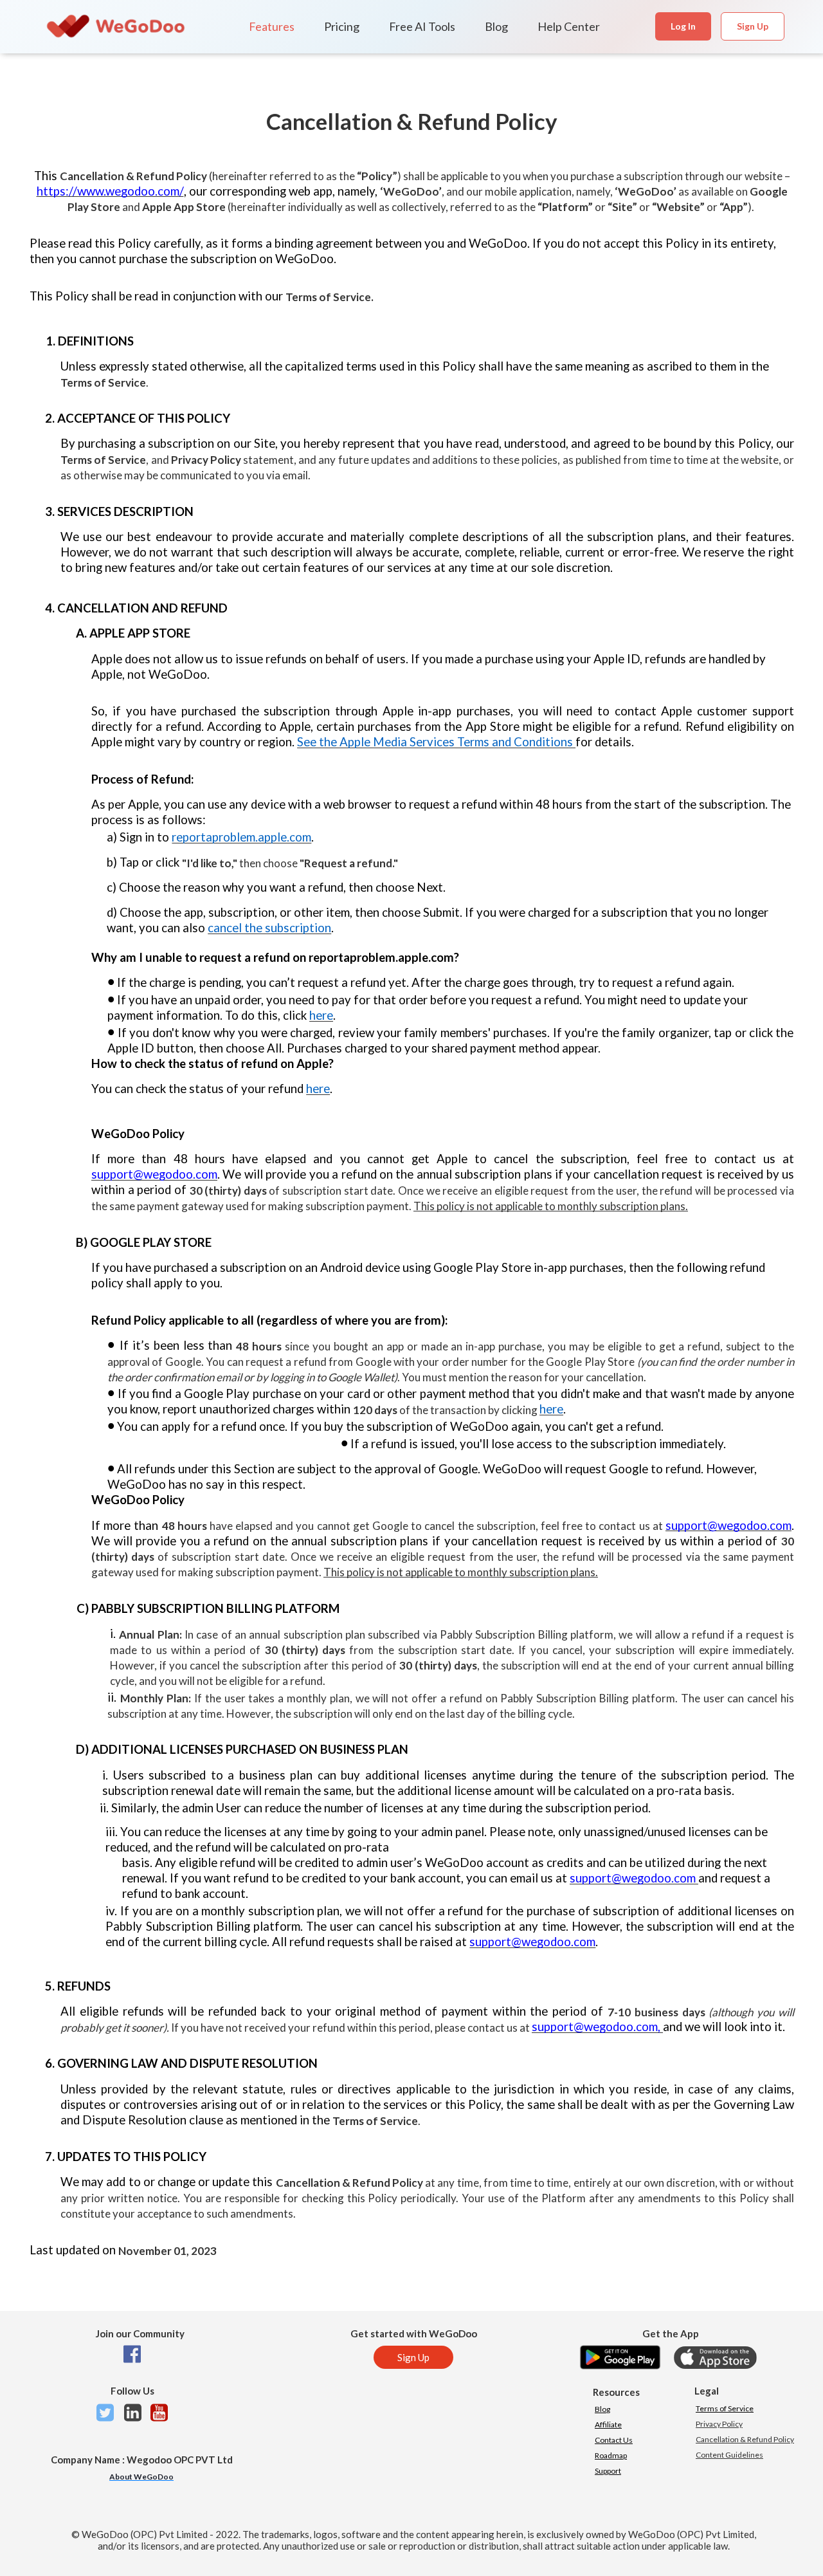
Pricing (342, 26)
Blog (496, 26)
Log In (683, 26)
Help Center (569, 26)
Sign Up (753, 26)
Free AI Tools (422, 26)
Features (272, 26)
